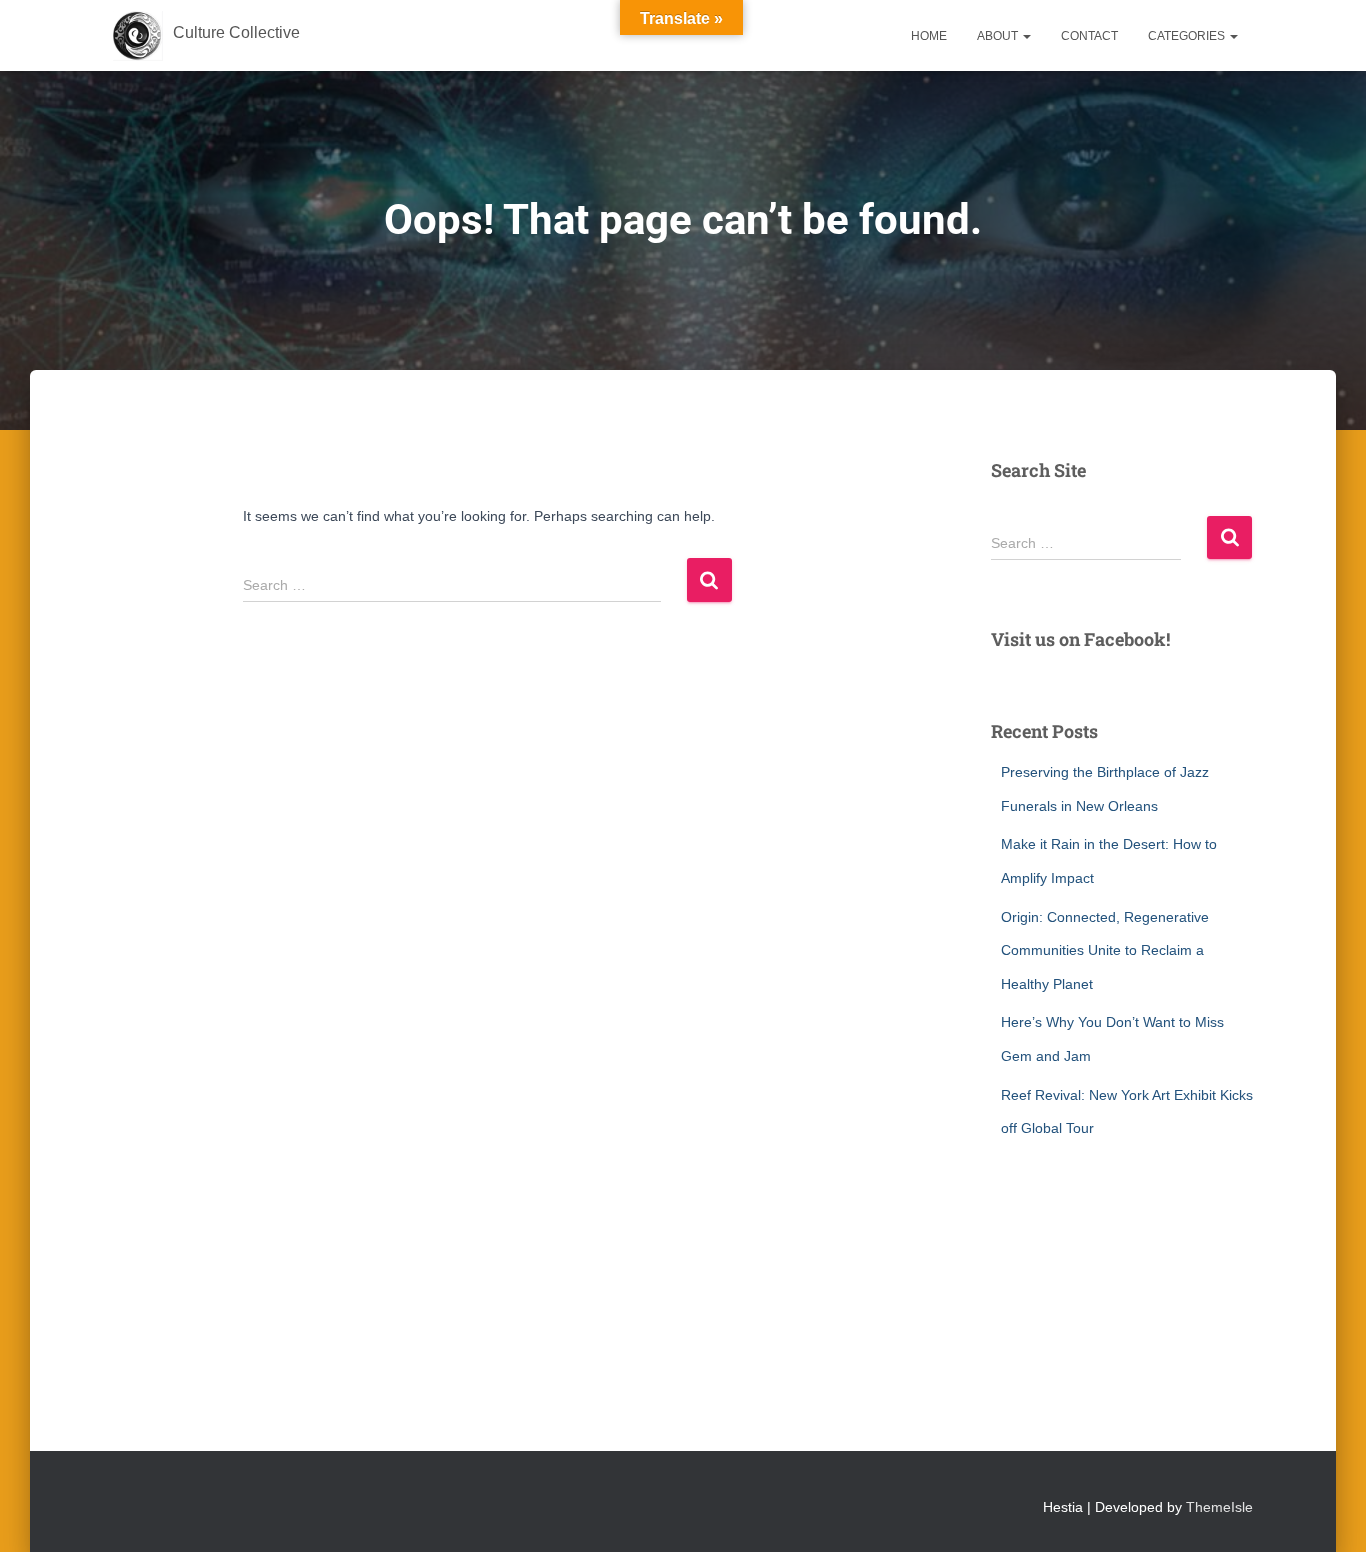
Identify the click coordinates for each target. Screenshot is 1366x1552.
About (999, 36)
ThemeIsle (1219, 1507)
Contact (1089, 36)
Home (929, 36)
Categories (1188, 36)
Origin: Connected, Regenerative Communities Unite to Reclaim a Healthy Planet (1105, 950)
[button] (1026, 36)
